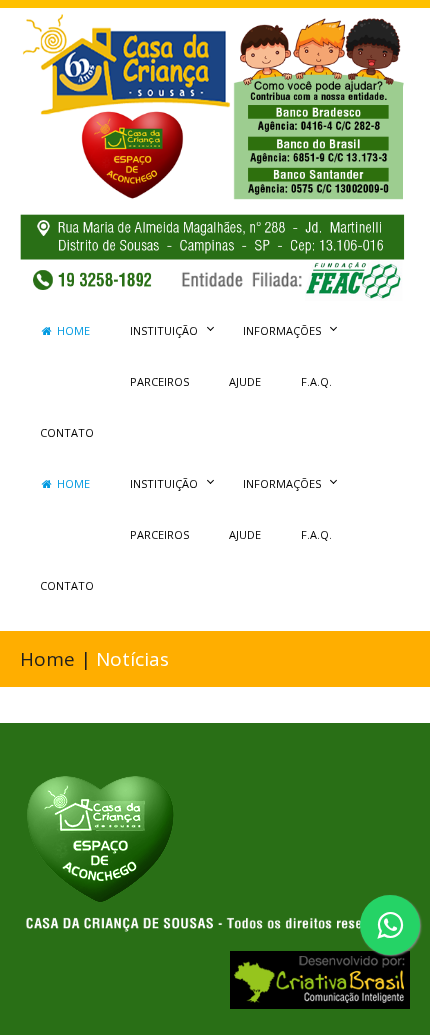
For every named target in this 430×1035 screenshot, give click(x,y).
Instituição (164, 330)
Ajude (245, 381)
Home (72, 330)
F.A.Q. (316, 381)
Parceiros (159, 381)
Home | (58, 659)
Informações (282, 330)
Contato (67, 432)
